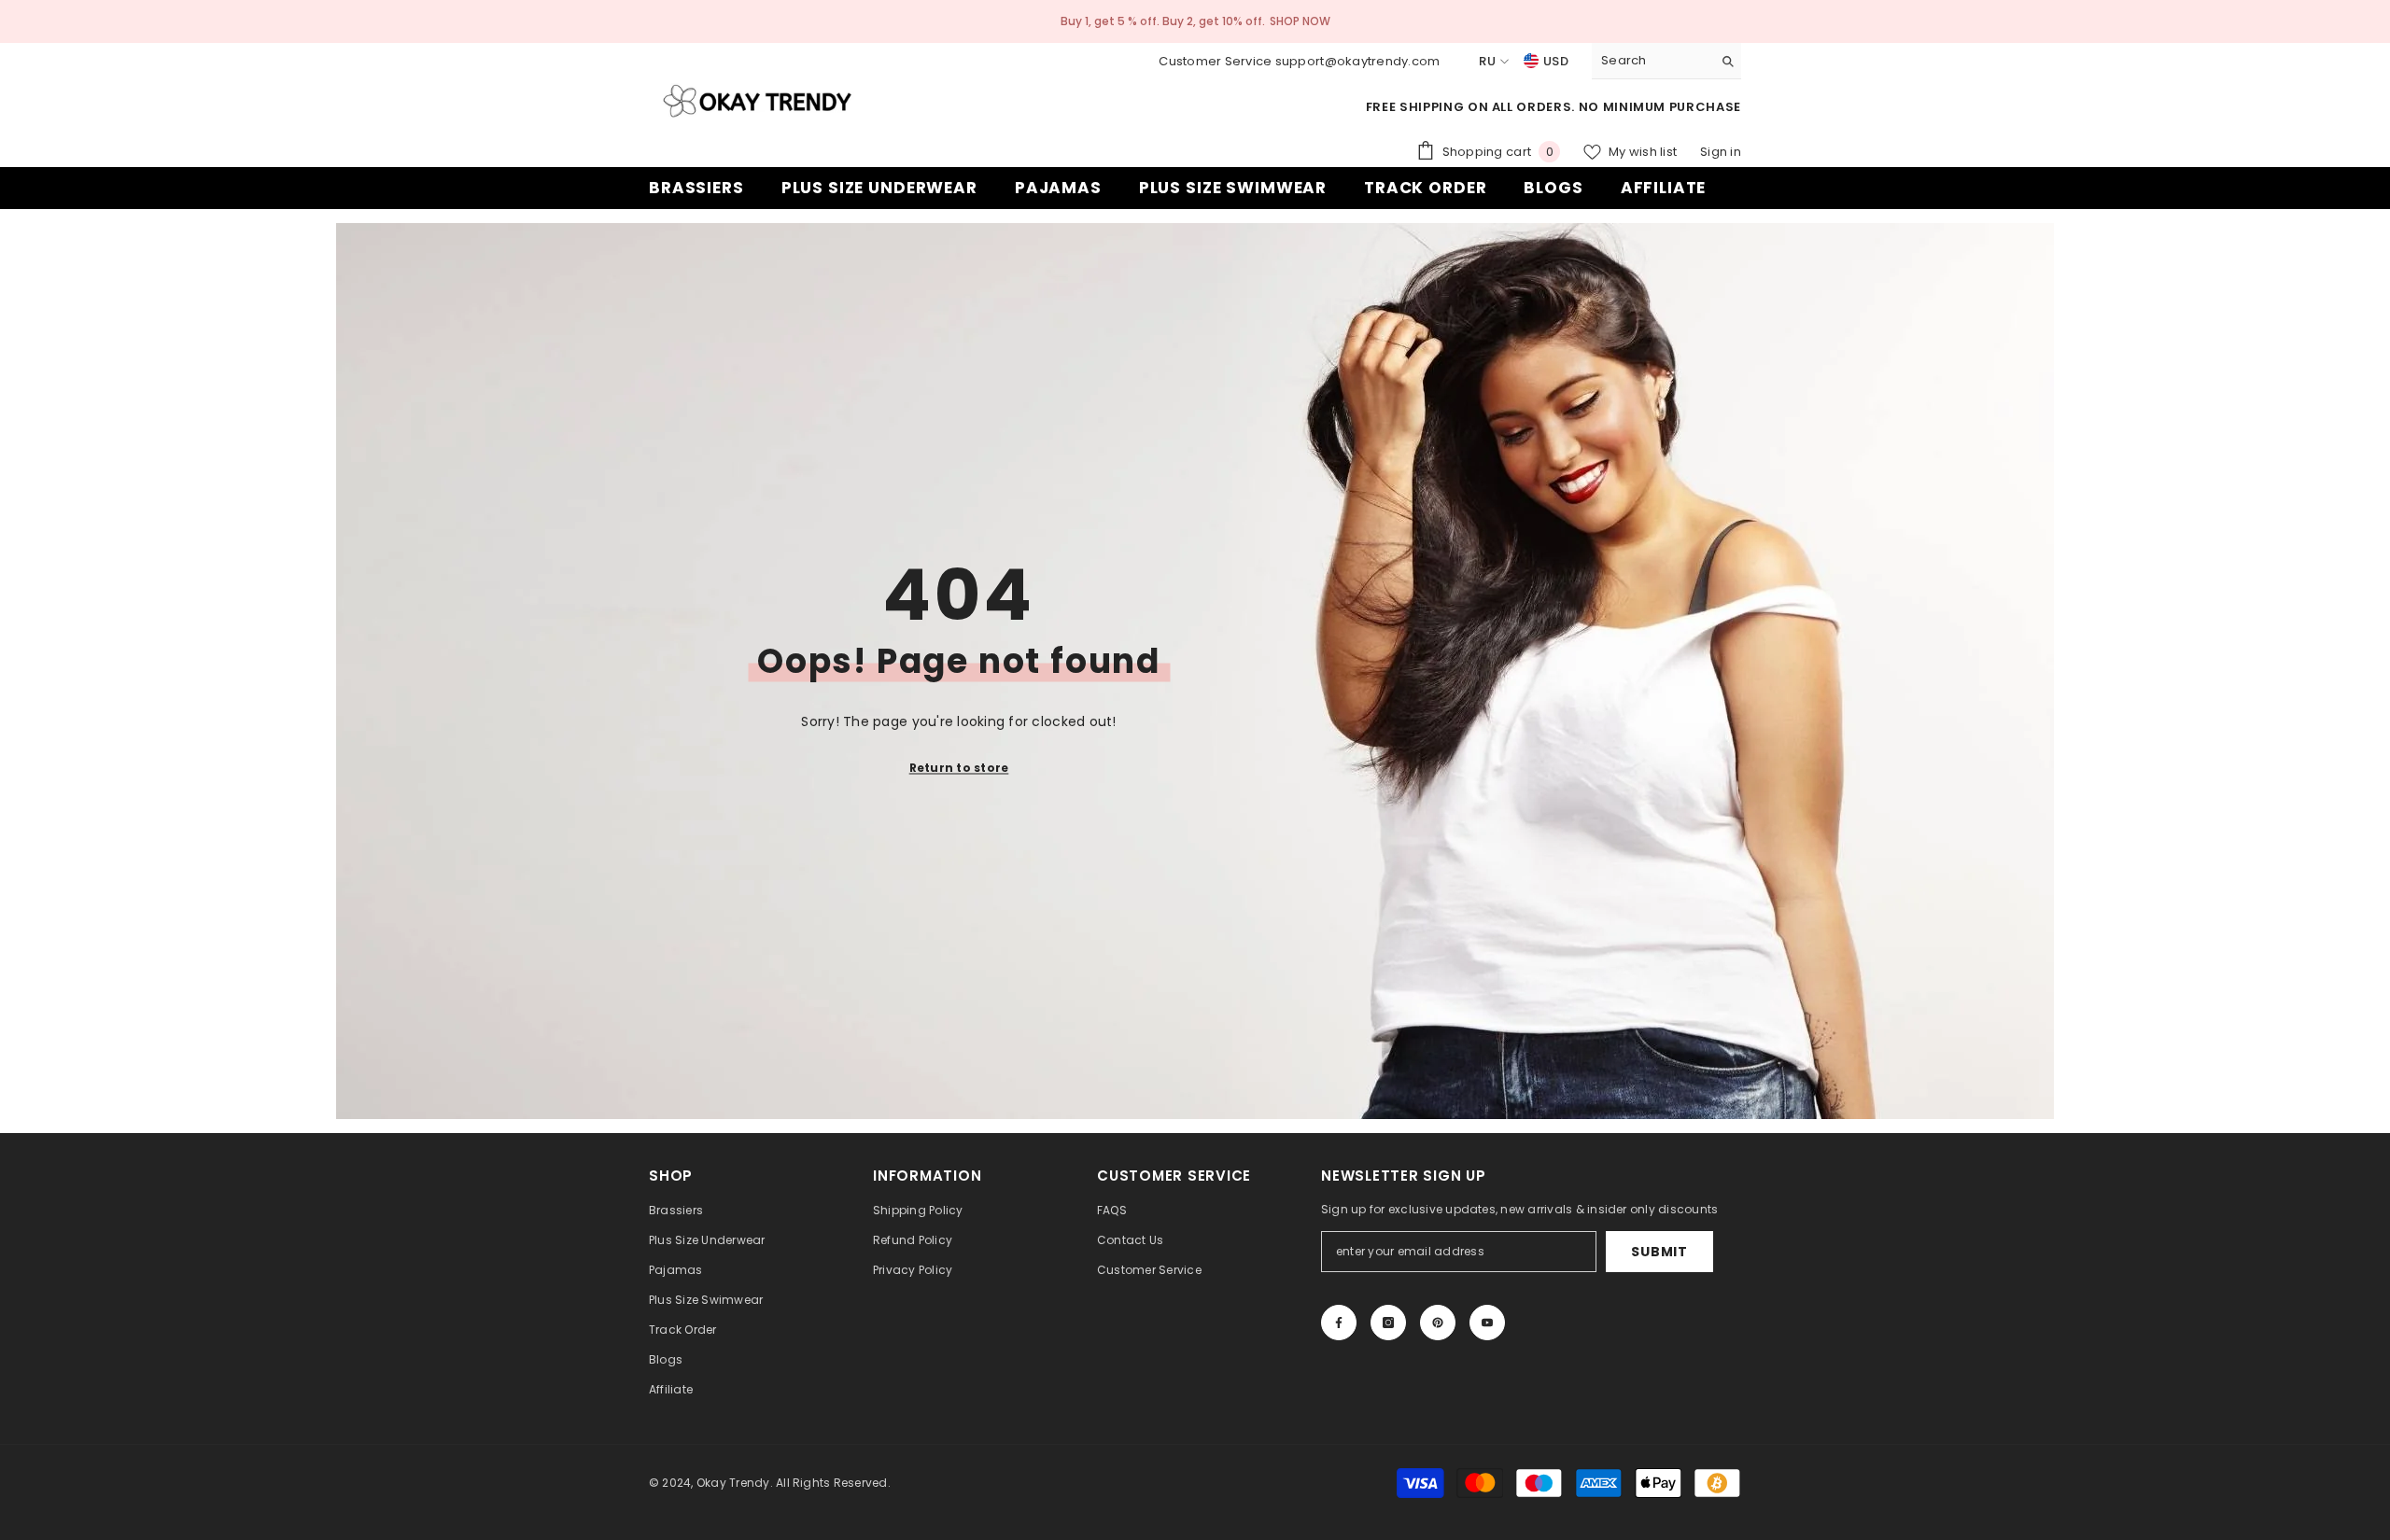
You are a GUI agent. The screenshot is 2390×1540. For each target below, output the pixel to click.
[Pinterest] (1438, 1323)
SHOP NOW (1300, 21)
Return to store (959, 767)
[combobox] (1652, 61)
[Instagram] (1388, 1323)
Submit (1659, 1252)
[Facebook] (1339, 1323)
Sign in (1721, 152)
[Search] (1666, 61)
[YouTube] (1487, 1323)
